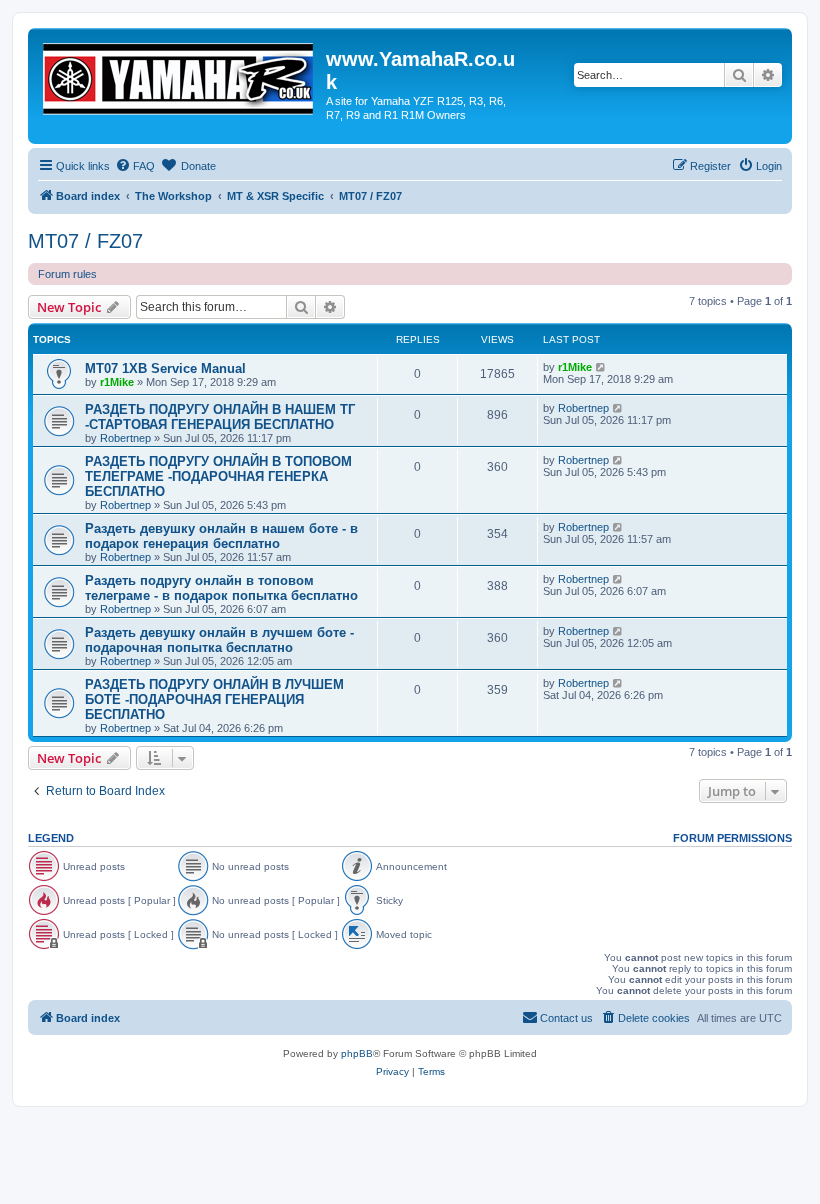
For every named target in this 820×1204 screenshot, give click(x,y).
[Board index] (179, 75)
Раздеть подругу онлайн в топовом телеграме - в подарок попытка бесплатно (221, 588)
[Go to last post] (601, 367)
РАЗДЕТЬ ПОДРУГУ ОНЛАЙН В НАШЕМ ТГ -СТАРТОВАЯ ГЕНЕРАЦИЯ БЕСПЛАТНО (220, 417)
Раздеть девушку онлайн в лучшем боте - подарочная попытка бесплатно (219, 640)
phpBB (357, 1053)
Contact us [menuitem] (566, 1018)
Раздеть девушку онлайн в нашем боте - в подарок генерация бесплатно (221, 536)
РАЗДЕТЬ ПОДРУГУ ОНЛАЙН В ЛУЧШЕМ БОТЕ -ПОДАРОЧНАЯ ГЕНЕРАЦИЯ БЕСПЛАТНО (214, 699)
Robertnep (125, 438)
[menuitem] (135, 166)
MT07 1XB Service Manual (165, 368)
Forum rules (67, 274)
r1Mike (117, 382)
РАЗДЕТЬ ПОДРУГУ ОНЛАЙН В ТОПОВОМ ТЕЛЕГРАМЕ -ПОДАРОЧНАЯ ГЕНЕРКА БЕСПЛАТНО (218, 476)
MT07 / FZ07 (85, 241)
